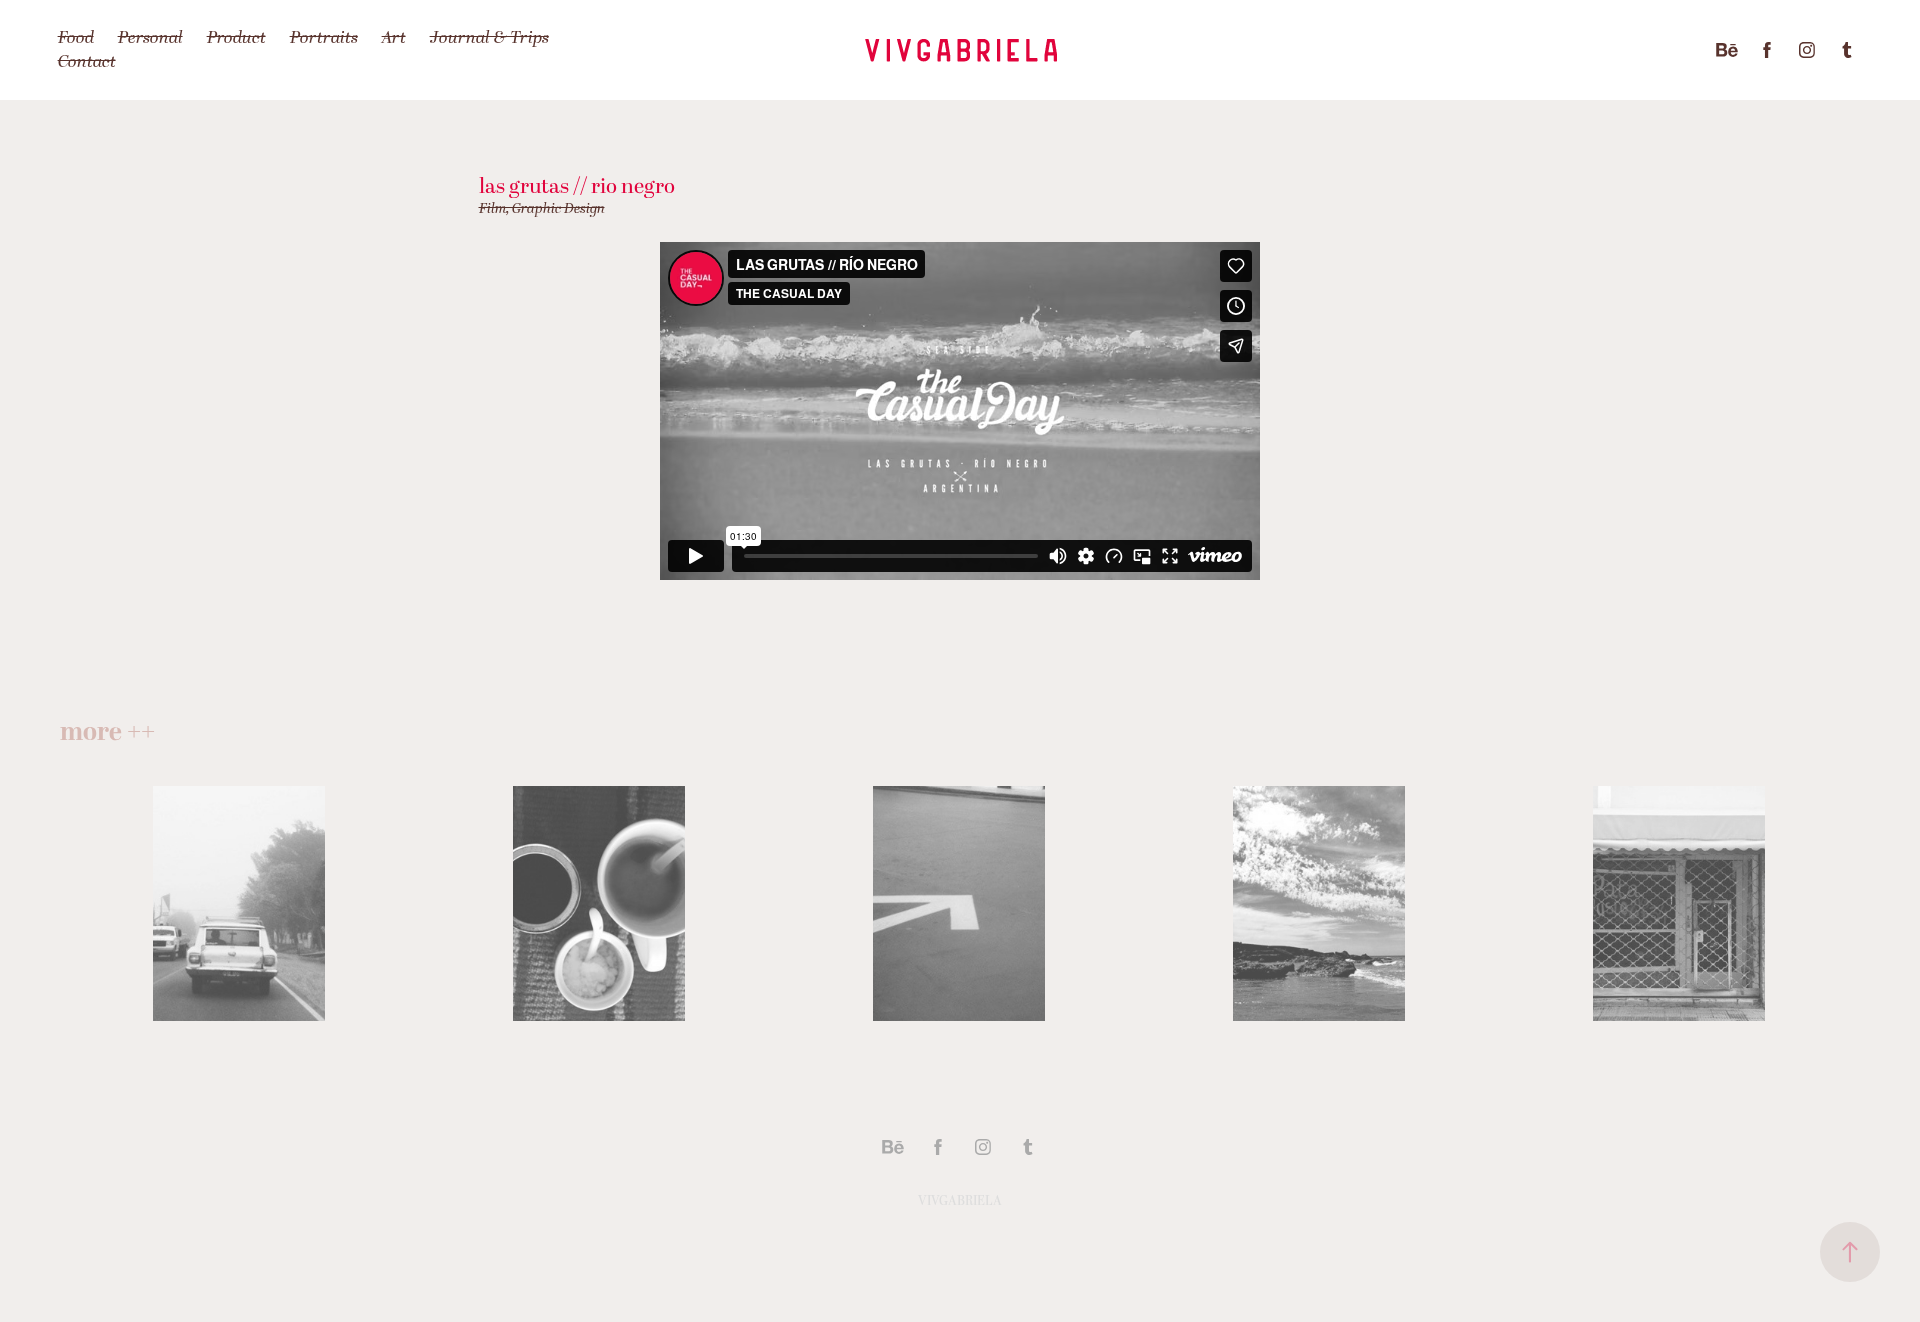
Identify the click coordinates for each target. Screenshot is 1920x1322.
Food (76, 38)
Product (236, 38)
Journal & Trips (489, 38)
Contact (87, 62)
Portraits (324, 38)
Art (394, 38)
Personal (150, 38)
